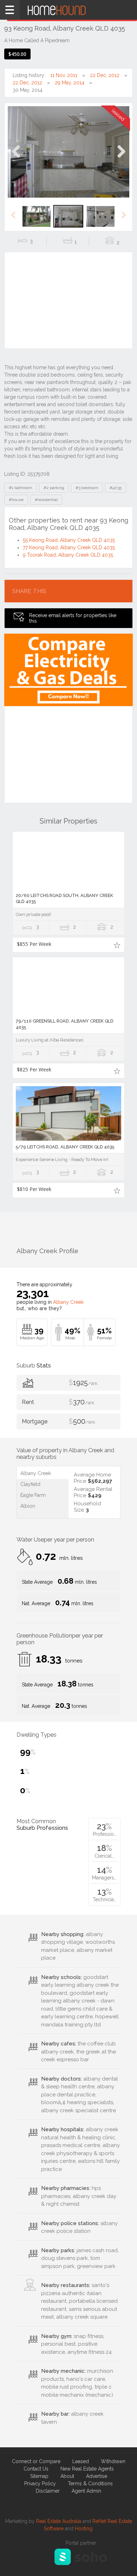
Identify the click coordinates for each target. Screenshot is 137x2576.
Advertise (97, 2476)
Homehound (68, 10)
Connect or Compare (36, 2461)
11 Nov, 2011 (64, 75)
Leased (81, 2461)
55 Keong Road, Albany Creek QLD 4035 (69, 540)
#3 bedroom (87, 488)
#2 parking (54, 488)
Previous (16, 159)
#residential (46, 500)
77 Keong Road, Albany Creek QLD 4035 (69, 547)
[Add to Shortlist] (117, 945)
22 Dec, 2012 (105, 75)
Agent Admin (86, 2491)
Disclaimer (48, 2491)
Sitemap (39, 2476)
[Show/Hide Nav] (10, 10)
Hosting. (84, 2529)
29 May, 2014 (70, 83)
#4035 (116, 488)
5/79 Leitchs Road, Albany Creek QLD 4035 (65, 1147)
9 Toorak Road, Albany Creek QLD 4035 (68, 555)
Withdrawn (113, 2461)
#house (16, 500)
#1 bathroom (21, 488)
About (67, 2476)
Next (121, 159)
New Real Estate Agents (87, 2469)
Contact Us (36, 2469)
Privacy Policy (40, 2484)
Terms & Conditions (90, 2484)
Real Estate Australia (59, 2521)
